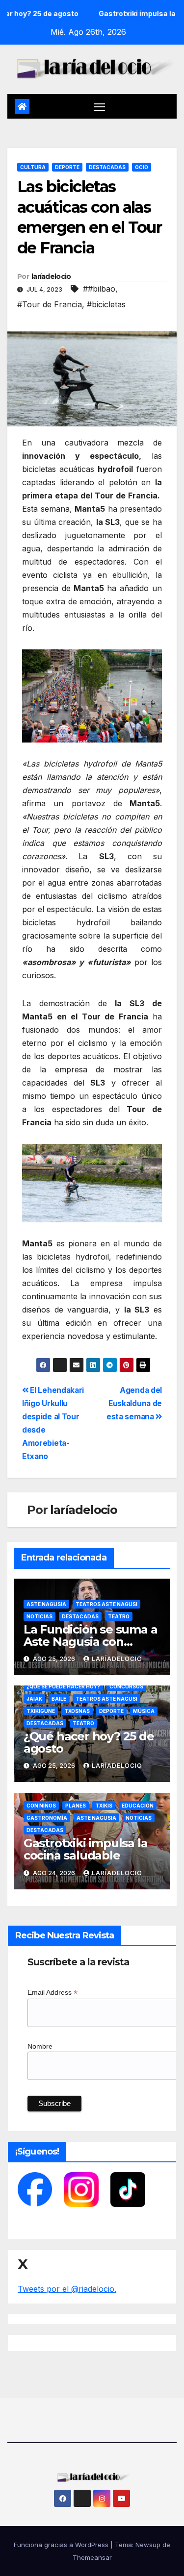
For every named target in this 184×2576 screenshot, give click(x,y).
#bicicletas (106, 304)
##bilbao (99, 289)
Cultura (33, 167)
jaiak (34, 1699)
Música (144, 1711)
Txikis (104, 1806)
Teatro (119, 1616)
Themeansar (92, 2557)
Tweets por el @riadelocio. (67, 2289)
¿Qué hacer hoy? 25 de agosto (89, 1742)
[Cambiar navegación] (100, 106)
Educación (138, 1806)
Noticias (39, 1616)
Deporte (67, 167)
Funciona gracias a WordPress (62, 2545)
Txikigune (41, 1711)
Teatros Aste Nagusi (106, 1604)
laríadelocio (51, 276)
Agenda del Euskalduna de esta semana (134, 1403)
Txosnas (77, 1711)
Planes (76, 1806)
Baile (59, 1699)
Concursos (126, 1686)
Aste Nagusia (46, 1604)
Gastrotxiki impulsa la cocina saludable (86, 1849)
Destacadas (107, 167)
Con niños (41, 1806)
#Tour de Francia (50, 304)
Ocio (142, 167)
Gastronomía (47, 1818)
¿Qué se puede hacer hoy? (63, 1686)
